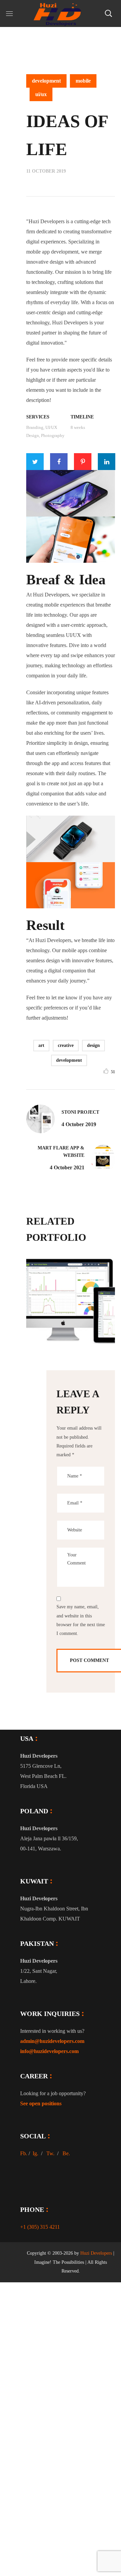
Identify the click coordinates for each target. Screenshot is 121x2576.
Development (46, 81)
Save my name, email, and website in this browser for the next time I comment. (81, 1620)
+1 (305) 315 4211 (40, 2227)
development (69, 1060)
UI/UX (41, 94)
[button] (108, 13)
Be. (66, 2153)
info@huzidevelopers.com (49, 2051)
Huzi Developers (96, 2253)
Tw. (50, 2153)
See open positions (41, 2103)
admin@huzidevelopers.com (52, 2041)
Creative (50, 1308)
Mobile (83, 81)
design (93, 1045)
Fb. (24, 2153)
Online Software (80, 1331)
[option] (71, 1304)
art (41, 1045)
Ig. (35, 2153)
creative (66, 1045)
